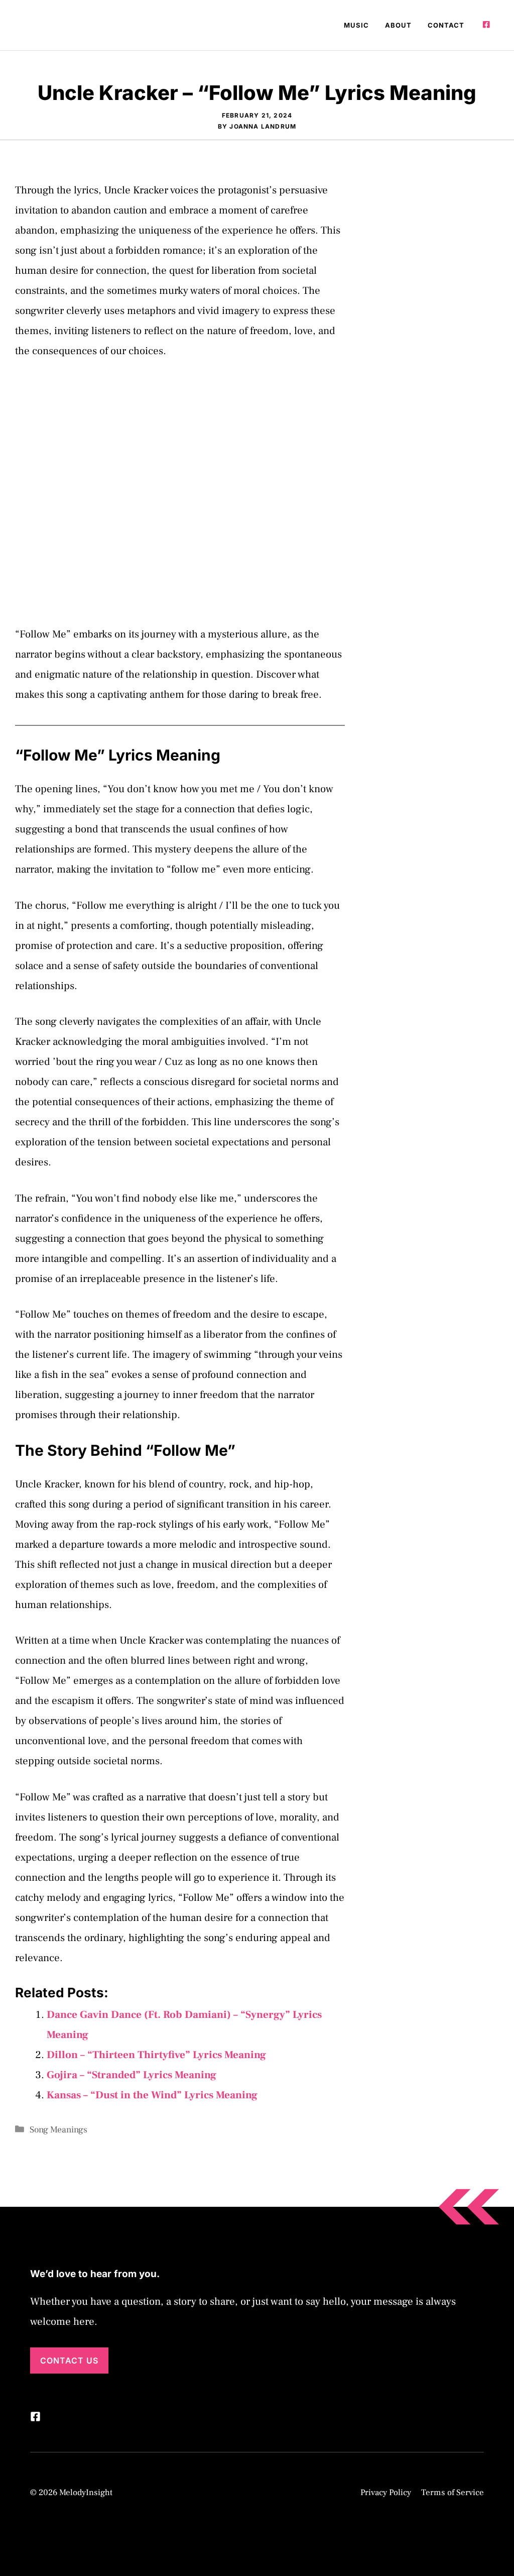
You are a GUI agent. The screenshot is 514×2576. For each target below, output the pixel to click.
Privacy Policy (386, 2493)
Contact (446, 25)
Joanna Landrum (263, 126)
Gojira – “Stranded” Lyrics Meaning (132, 2075)
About (398, 25)
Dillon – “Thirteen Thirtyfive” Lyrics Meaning (156, 2055)
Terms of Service (453, 2493)
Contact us (69, 2360)
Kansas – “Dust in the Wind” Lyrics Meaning (152, 2095)
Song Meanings (58, 2130)
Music (356, 25)
